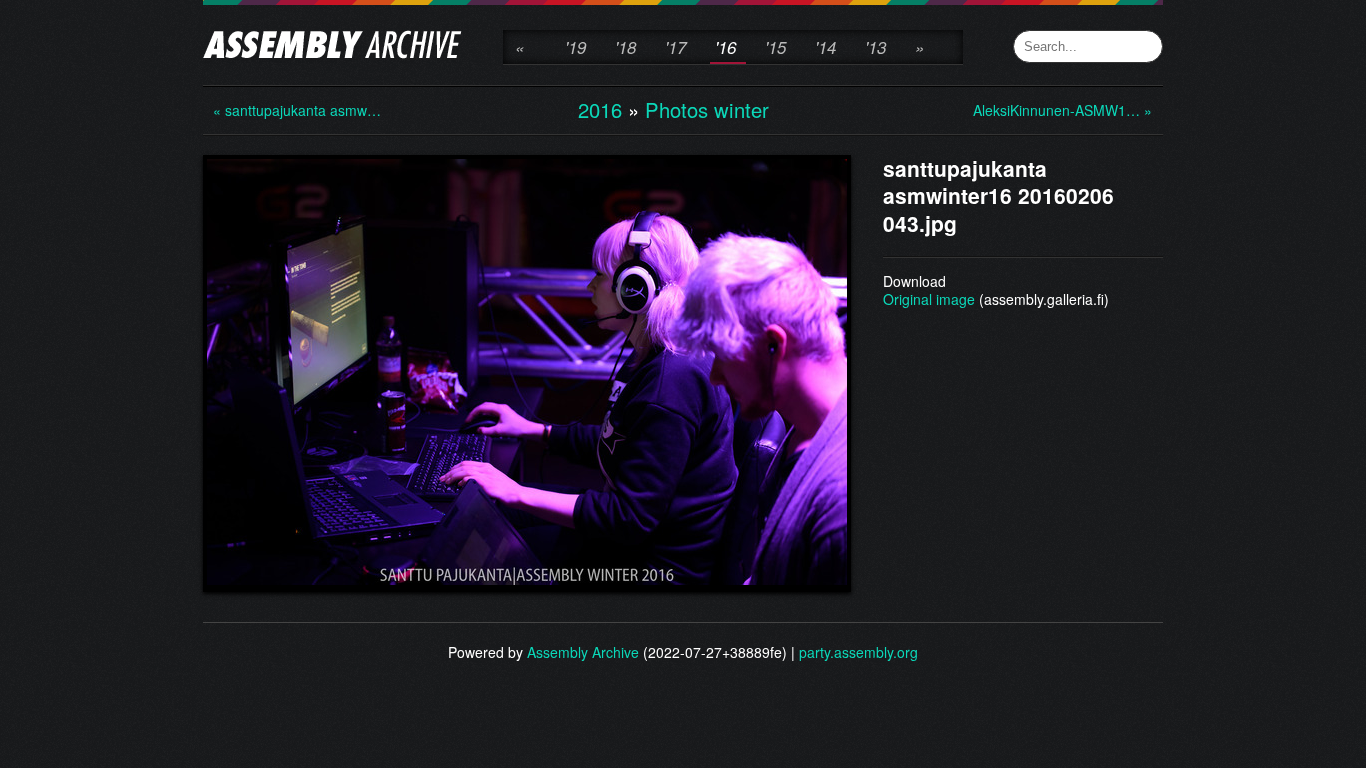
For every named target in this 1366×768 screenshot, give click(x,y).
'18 (625, 47)
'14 (825, 47)
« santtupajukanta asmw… (293, 110)
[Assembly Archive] (332, 47)
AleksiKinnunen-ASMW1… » (1053, 110)
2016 (600, 109)
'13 (875, 47)
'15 (775, 47)
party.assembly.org (858, 652)
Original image (929, 299)
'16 (725, 47)
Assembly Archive (583, 652)
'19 (575, 47)
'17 (675, 47)
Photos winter (707, 109)
